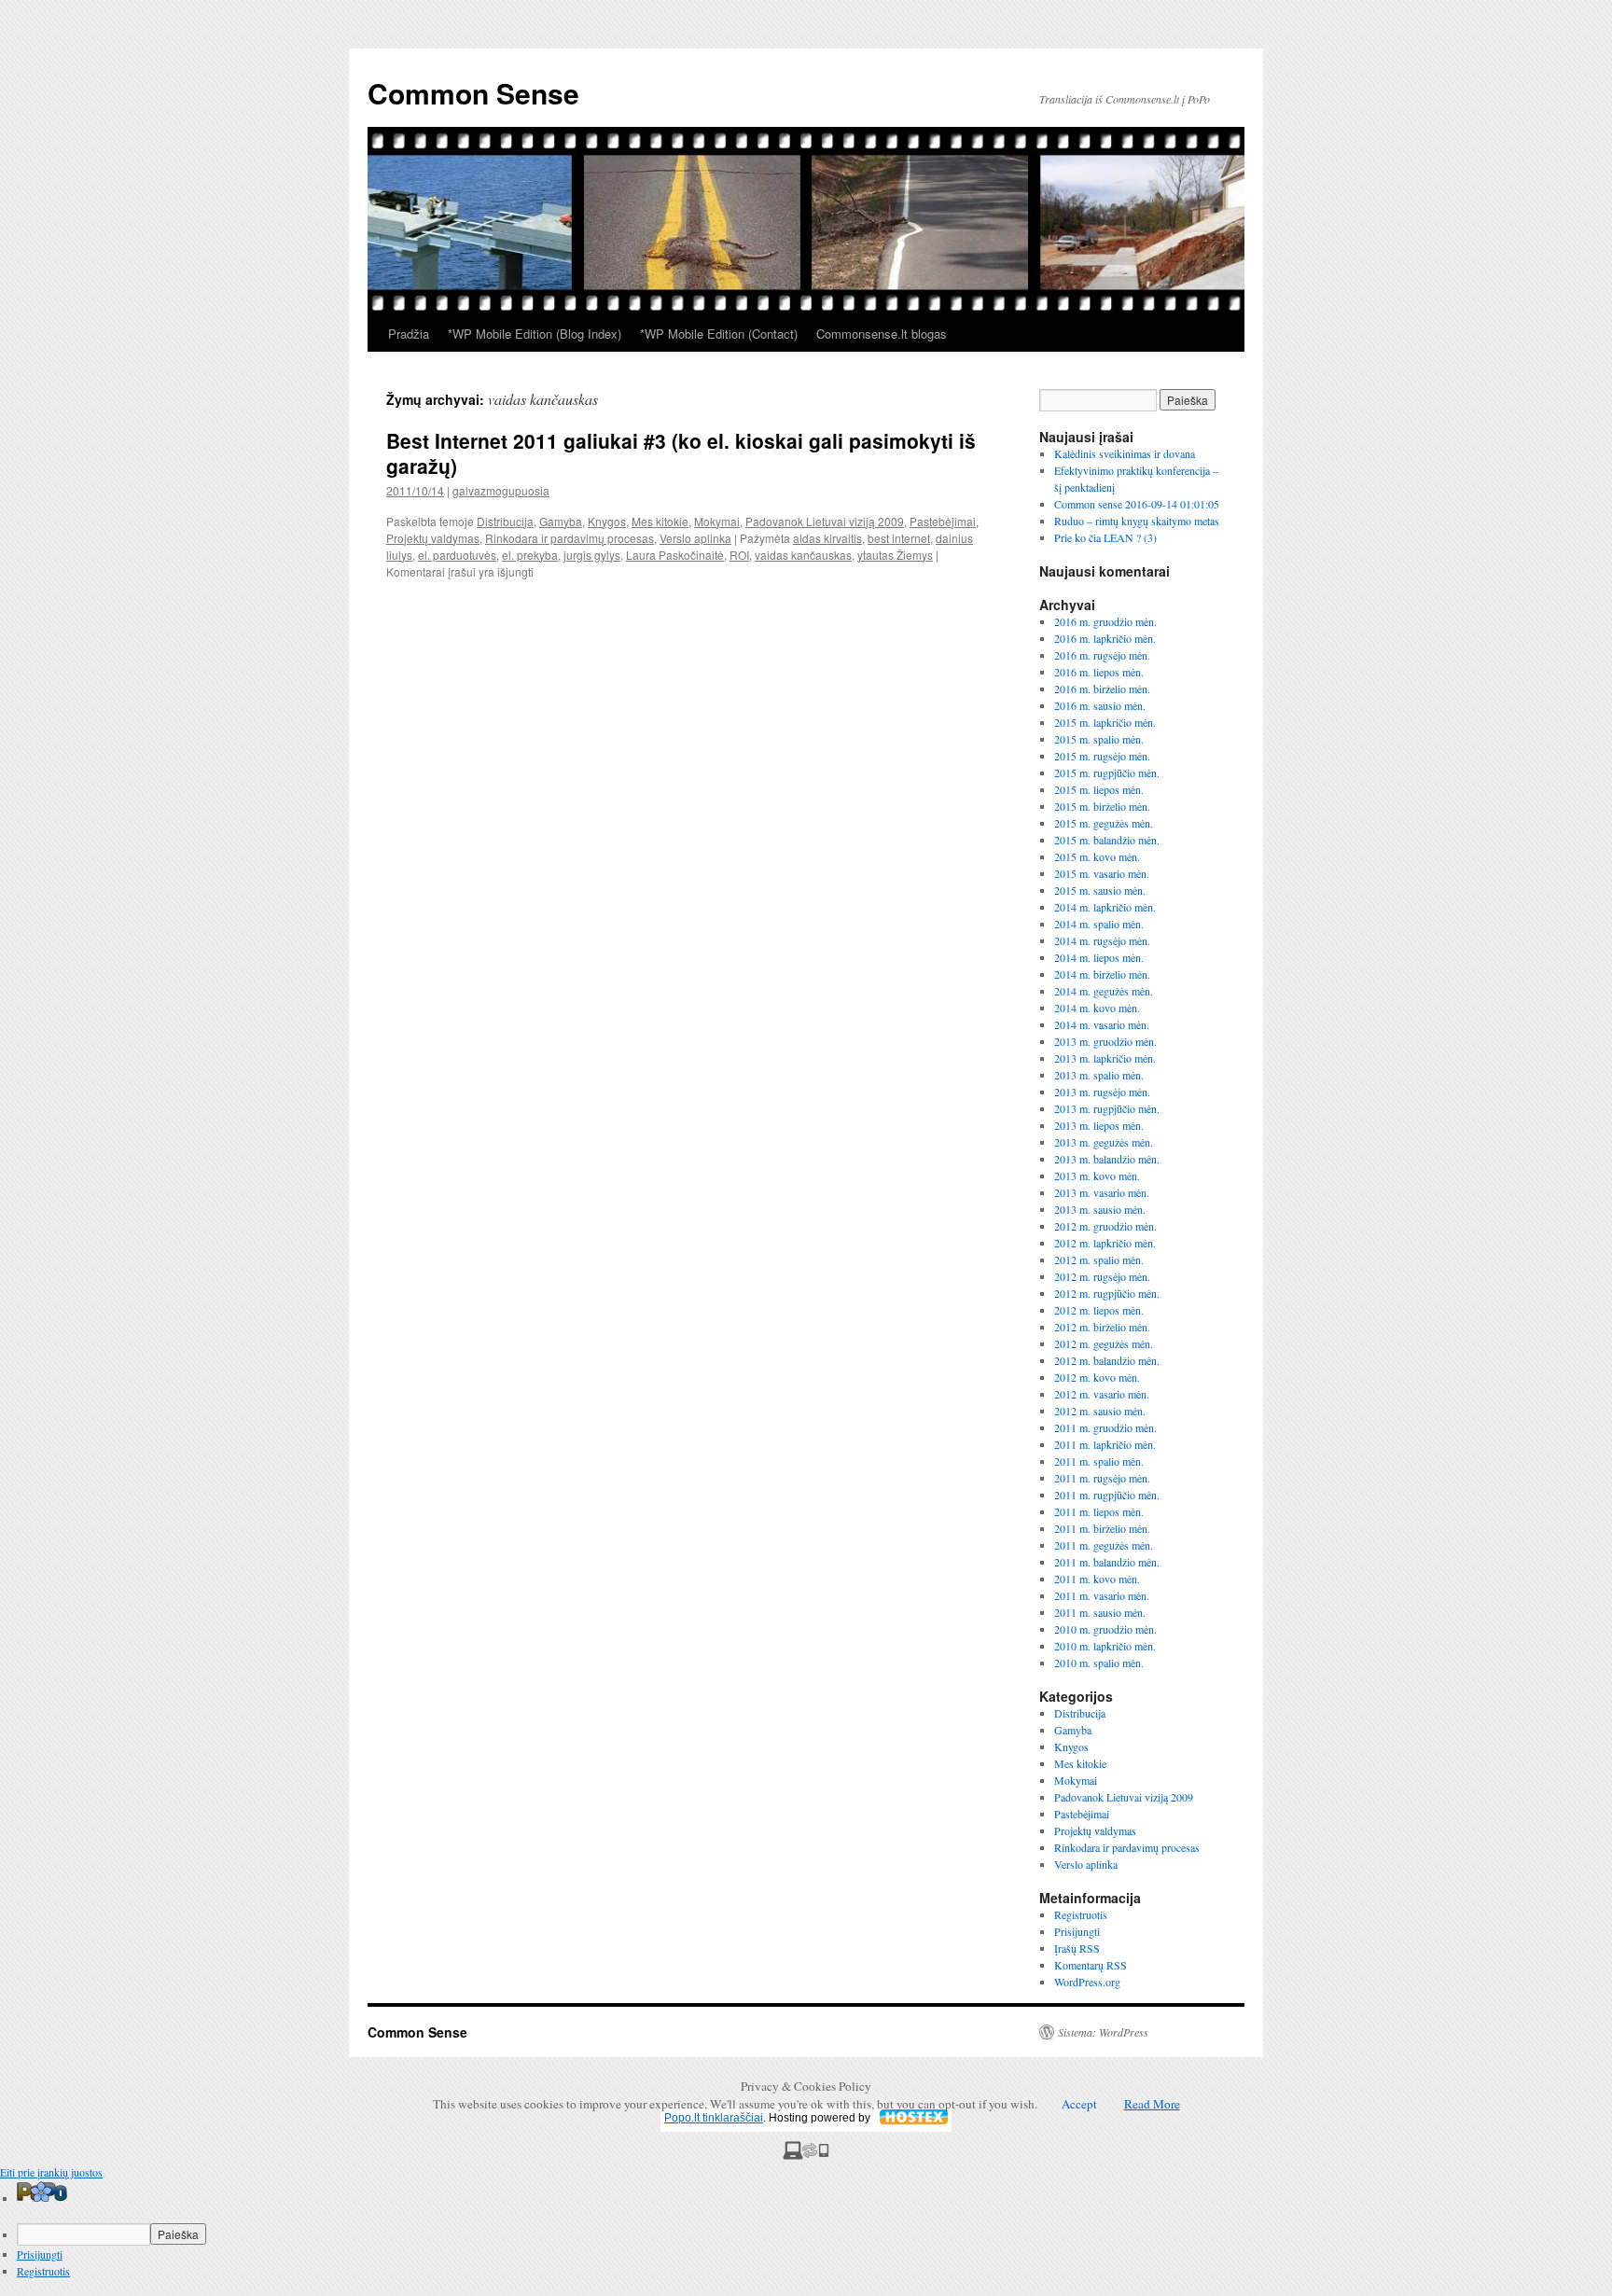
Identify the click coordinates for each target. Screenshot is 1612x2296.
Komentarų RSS (1091, 1965)
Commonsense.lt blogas (882, 334)
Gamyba (561, 521)
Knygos (607, 521)
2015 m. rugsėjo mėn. (1102, 756)
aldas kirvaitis (827, 538)
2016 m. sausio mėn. (1100, 705)
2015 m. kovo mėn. (1097, 856)
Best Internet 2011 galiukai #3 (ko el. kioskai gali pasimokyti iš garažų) (681, 453)
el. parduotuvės (457, 555)
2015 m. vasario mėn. (1102, 873)
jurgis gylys (592, 555)
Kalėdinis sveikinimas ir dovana (1125, 453)
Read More (1152, 2104)
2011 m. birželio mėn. (1102, 1528)
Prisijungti (1077, 1931)
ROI (739, 555)
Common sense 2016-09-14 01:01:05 (1137, 504)
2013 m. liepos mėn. (1099, 1125)
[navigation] (806, 2230)
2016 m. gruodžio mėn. (1105, 621)
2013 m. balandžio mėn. (1107, 1159)
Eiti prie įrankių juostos (51, 2172)
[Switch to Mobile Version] (806, 2155)
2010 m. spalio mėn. (1099, 1663)
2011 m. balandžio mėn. (1107, 1562)
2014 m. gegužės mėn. (1104, 991)
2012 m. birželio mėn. (1102, 1327)
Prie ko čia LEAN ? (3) (1105, 537)
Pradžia (409, 334)
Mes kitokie (660, 521)
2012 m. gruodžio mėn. (1105, 1226)
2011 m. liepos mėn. (1099, 1511)
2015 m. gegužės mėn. (1104, 823)
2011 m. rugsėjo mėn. (1102, 1478)
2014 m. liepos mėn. (1099, 957)
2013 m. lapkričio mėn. (1105, 1058)
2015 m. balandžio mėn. (1107, 840)
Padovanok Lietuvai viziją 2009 (825, 521)
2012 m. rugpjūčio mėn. (1107, 1293)
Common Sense (473, 93)
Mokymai (717, 521)
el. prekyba (530, 555)
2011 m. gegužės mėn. (1104, 1545)
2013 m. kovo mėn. (1097, 1176)
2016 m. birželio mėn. (1102, 689)
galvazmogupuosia (501, 490)
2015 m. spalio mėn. (1099, 739)
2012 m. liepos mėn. (1099, 1310)
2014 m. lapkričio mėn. (1105, 907)
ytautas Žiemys (895, 555)
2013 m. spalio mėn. (1099, 1075)
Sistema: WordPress (1103, 2032)
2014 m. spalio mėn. (1099, 924)
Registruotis (1081, 1914)
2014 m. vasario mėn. (1102, 1024)
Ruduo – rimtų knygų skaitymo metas (1137, 521)
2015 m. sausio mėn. (1100, 890)
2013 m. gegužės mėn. (1104, 1142)
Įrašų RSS (1077, 1948)
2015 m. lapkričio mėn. (1105, 722)
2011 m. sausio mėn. (1100, 1612)
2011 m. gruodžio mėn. (1105, 1427)
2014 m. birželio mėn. (1102, 974)
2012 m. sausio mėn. (1100, 1411)
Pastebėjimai (943, 521)
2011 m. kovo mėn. (1097, 1579)
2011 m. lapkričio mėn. (1105, 1444)
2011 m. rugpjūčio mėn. (1107, 1495)
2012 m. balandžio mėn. (1107, 1360)
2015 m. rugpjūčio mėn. (1107, 772)
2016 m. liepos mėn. (1099, 672)
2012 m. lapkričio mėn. (1105, 1243)
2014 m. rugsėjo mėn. (1102, 940)
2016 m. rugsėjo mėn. (1102, 655)
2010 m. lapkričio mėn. (1105, 1646)
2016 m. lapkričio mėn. (1105, 638)
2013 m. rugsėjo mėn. (1102, 1092)
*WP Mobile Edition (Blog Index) (535, 334)
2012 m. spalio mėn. (1099, 1259)
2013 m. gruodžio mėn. (1105, 1041)
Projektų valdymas (433, 538)
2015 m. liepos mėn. (1099, 789)
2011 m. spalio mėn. (1099, 1461)
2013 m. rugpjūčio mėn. (1107, 1108)
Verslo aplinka (695, 538)
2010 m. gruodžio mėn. (1105, 1629)
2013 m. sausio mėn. (1100, 1209)
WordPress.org (1087, 1982)
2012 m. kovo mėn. (1097, 1377)
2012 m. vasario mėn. (1102, 1394)
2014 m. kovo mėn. (1097, 1008)
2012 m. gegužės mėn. (1104, 1343)
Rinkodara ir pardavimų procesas (570, 538)
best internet (899, 538)
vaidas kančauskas (803, 555)
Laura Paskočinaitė (675, 555)
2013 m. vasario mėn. (1102, 1192)
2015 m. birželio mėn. (1102, 806)
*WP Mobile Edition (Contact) (719, 334)
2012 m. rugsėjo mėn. (1102, 1276)
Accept (1079, 2104)
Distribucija (505, 521)
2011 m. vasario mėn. (1102, 1595)
